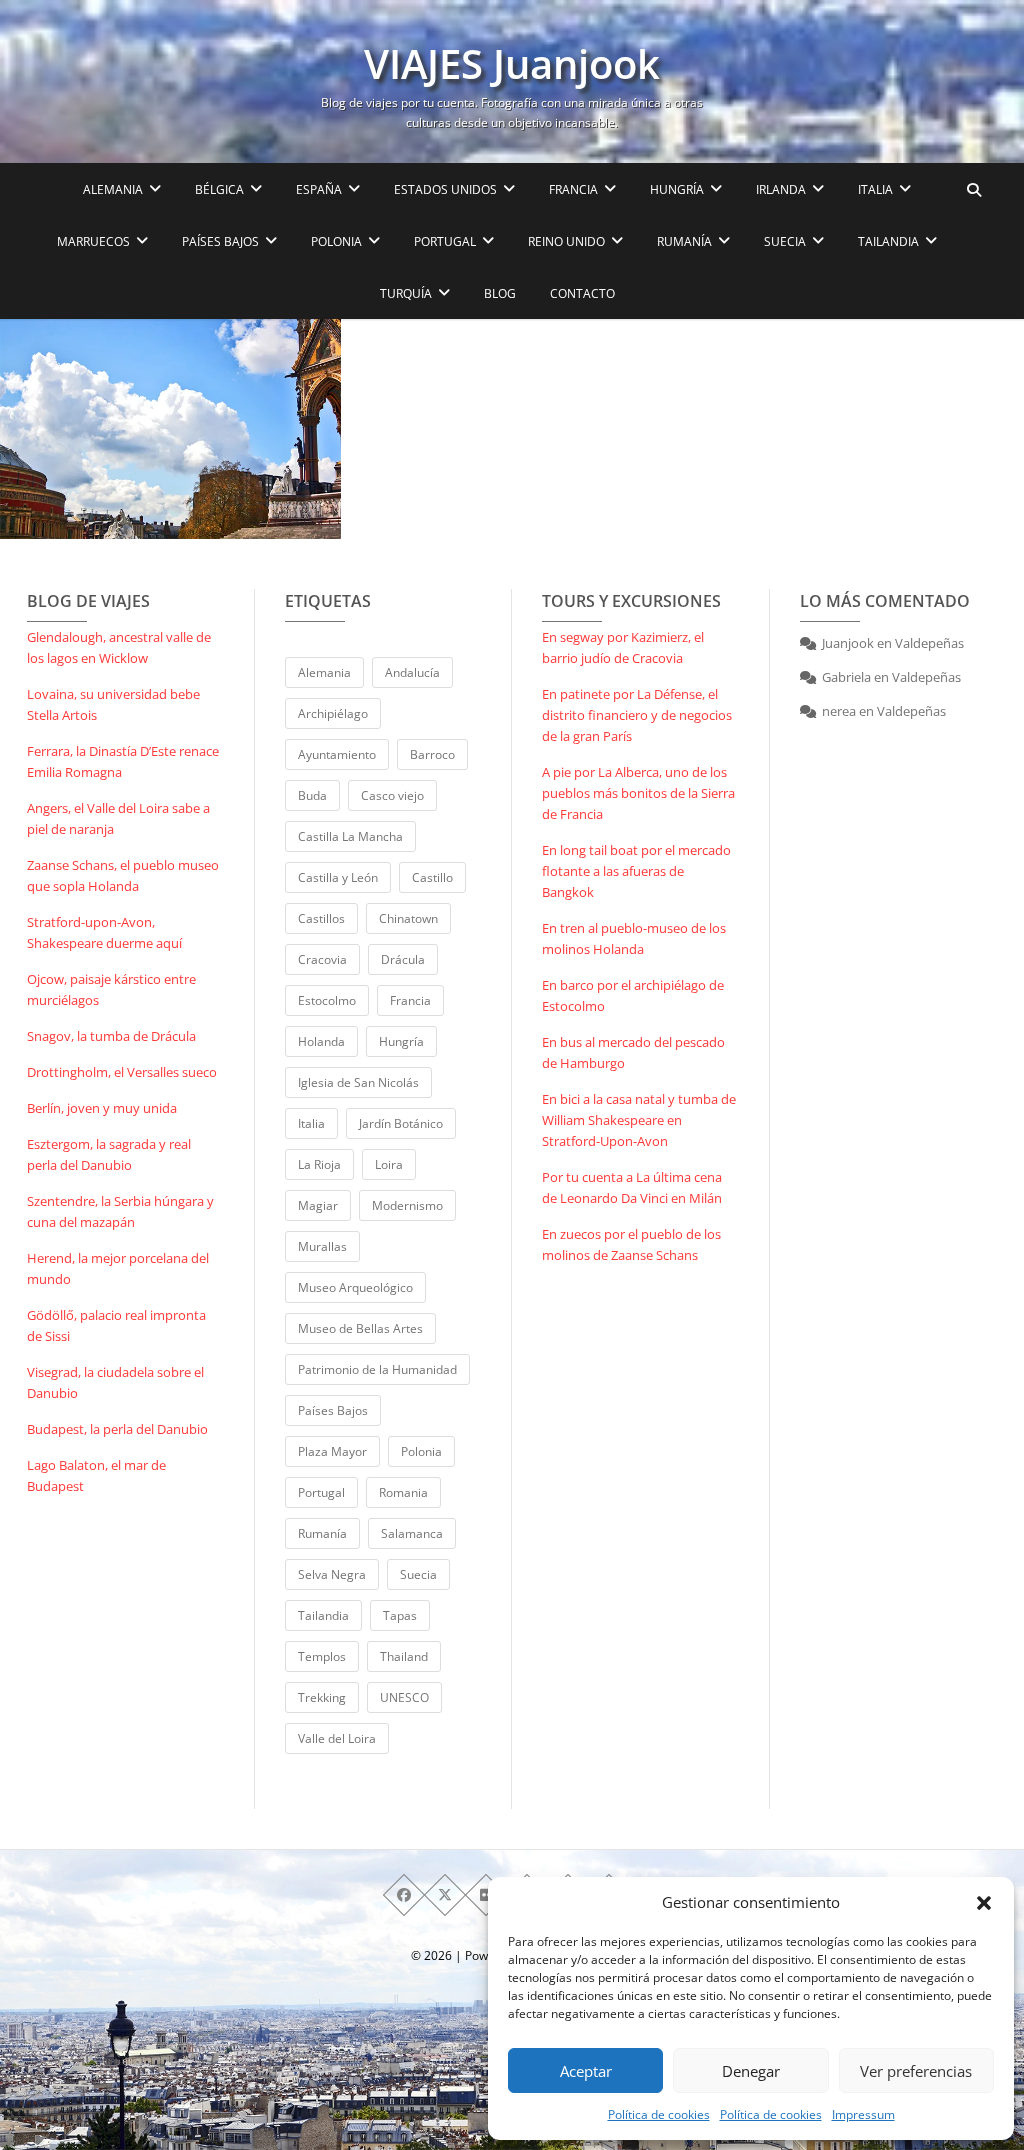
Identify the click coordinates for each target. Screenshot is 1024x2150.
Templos (322, 1656)
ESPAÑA (319, 189)
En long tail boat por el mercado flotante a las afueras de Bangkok (636, 871)
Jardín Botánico (401, 1123)
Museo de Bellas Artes (360, 1328)
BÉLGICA (219, 189)
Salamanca (412, 1533)
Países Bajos (333, 1410)
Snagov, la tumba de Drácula (111, 1036)
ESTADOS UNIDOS (445, 189)
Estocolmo (327, 1000)
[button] (984, 1903)
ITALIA (875, 189)
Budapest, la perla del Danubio (117, 1429)
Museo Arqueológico (355, 1287)
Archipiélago (333, 713)
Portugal (321, 1492)
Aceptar (586, 2071)
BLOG (500, 293)
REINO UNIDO (566, 241)
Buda (312, 795)
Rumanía (322, 1533)
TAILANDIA (888, 241)
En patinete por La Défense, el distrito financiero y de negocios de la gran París (637, 715)
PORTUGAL (445, 241)
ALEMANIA (113, 189)
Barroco (432, 754)
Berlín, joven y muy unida (102, 1108)
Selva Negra (332, 1574)
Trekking (322, 1697)
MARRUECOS (93, 241)
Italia (311, 1123)
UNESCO (404, 1697)
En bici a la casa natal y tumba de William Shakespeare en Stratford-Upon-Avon (639, 1120)
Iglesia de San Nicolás (358, 1082)
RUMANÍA (684, 241)
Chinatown (408, 918)
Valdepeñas (929, 643)
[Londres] (170, 429)
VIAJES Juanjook (512, 64)
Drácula (403, 959)
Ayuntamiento (337, 754)
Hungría (401, 1041)
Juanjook (848, 643)
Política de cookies (659, 2114)
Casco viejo (392, 795)
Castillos (321, 918)
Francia (410, 1000)
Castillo (432, 877)
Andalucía (412, 672)
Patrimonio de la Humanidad (377, 1369)
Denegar (751, 2071)
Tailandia (323, 1615)
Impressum (863, 2114)
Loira (389, 1164)
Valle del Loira (337, 1738)
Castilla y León (338, 877)
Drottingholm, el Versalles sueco (122, 1072)
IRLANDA (781, 189)
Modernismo (407, 1205)
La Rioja (319, 1164)
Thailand (404, 1656)
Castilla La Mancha (350, 836)
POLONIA (336, 241)
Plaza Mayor (332, 1451)
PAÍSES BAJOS (220, 241)
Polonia (421, 1451)
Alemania (324, 672)
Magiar (318, 1205)
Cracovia (322, 959)
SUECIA (785, 241)
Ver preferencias (916, 2071)
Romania (403, 1492)
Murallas (322, 1246)
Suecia (418, 1574)
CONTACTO (582, 293)
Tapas (400, 1615)
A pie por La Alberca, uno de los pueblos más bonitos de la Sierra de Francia (638, 793)
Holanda (321, 1041)
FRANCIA (573, 189)
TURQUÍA (406, 293)
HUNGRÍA (677, 189)
